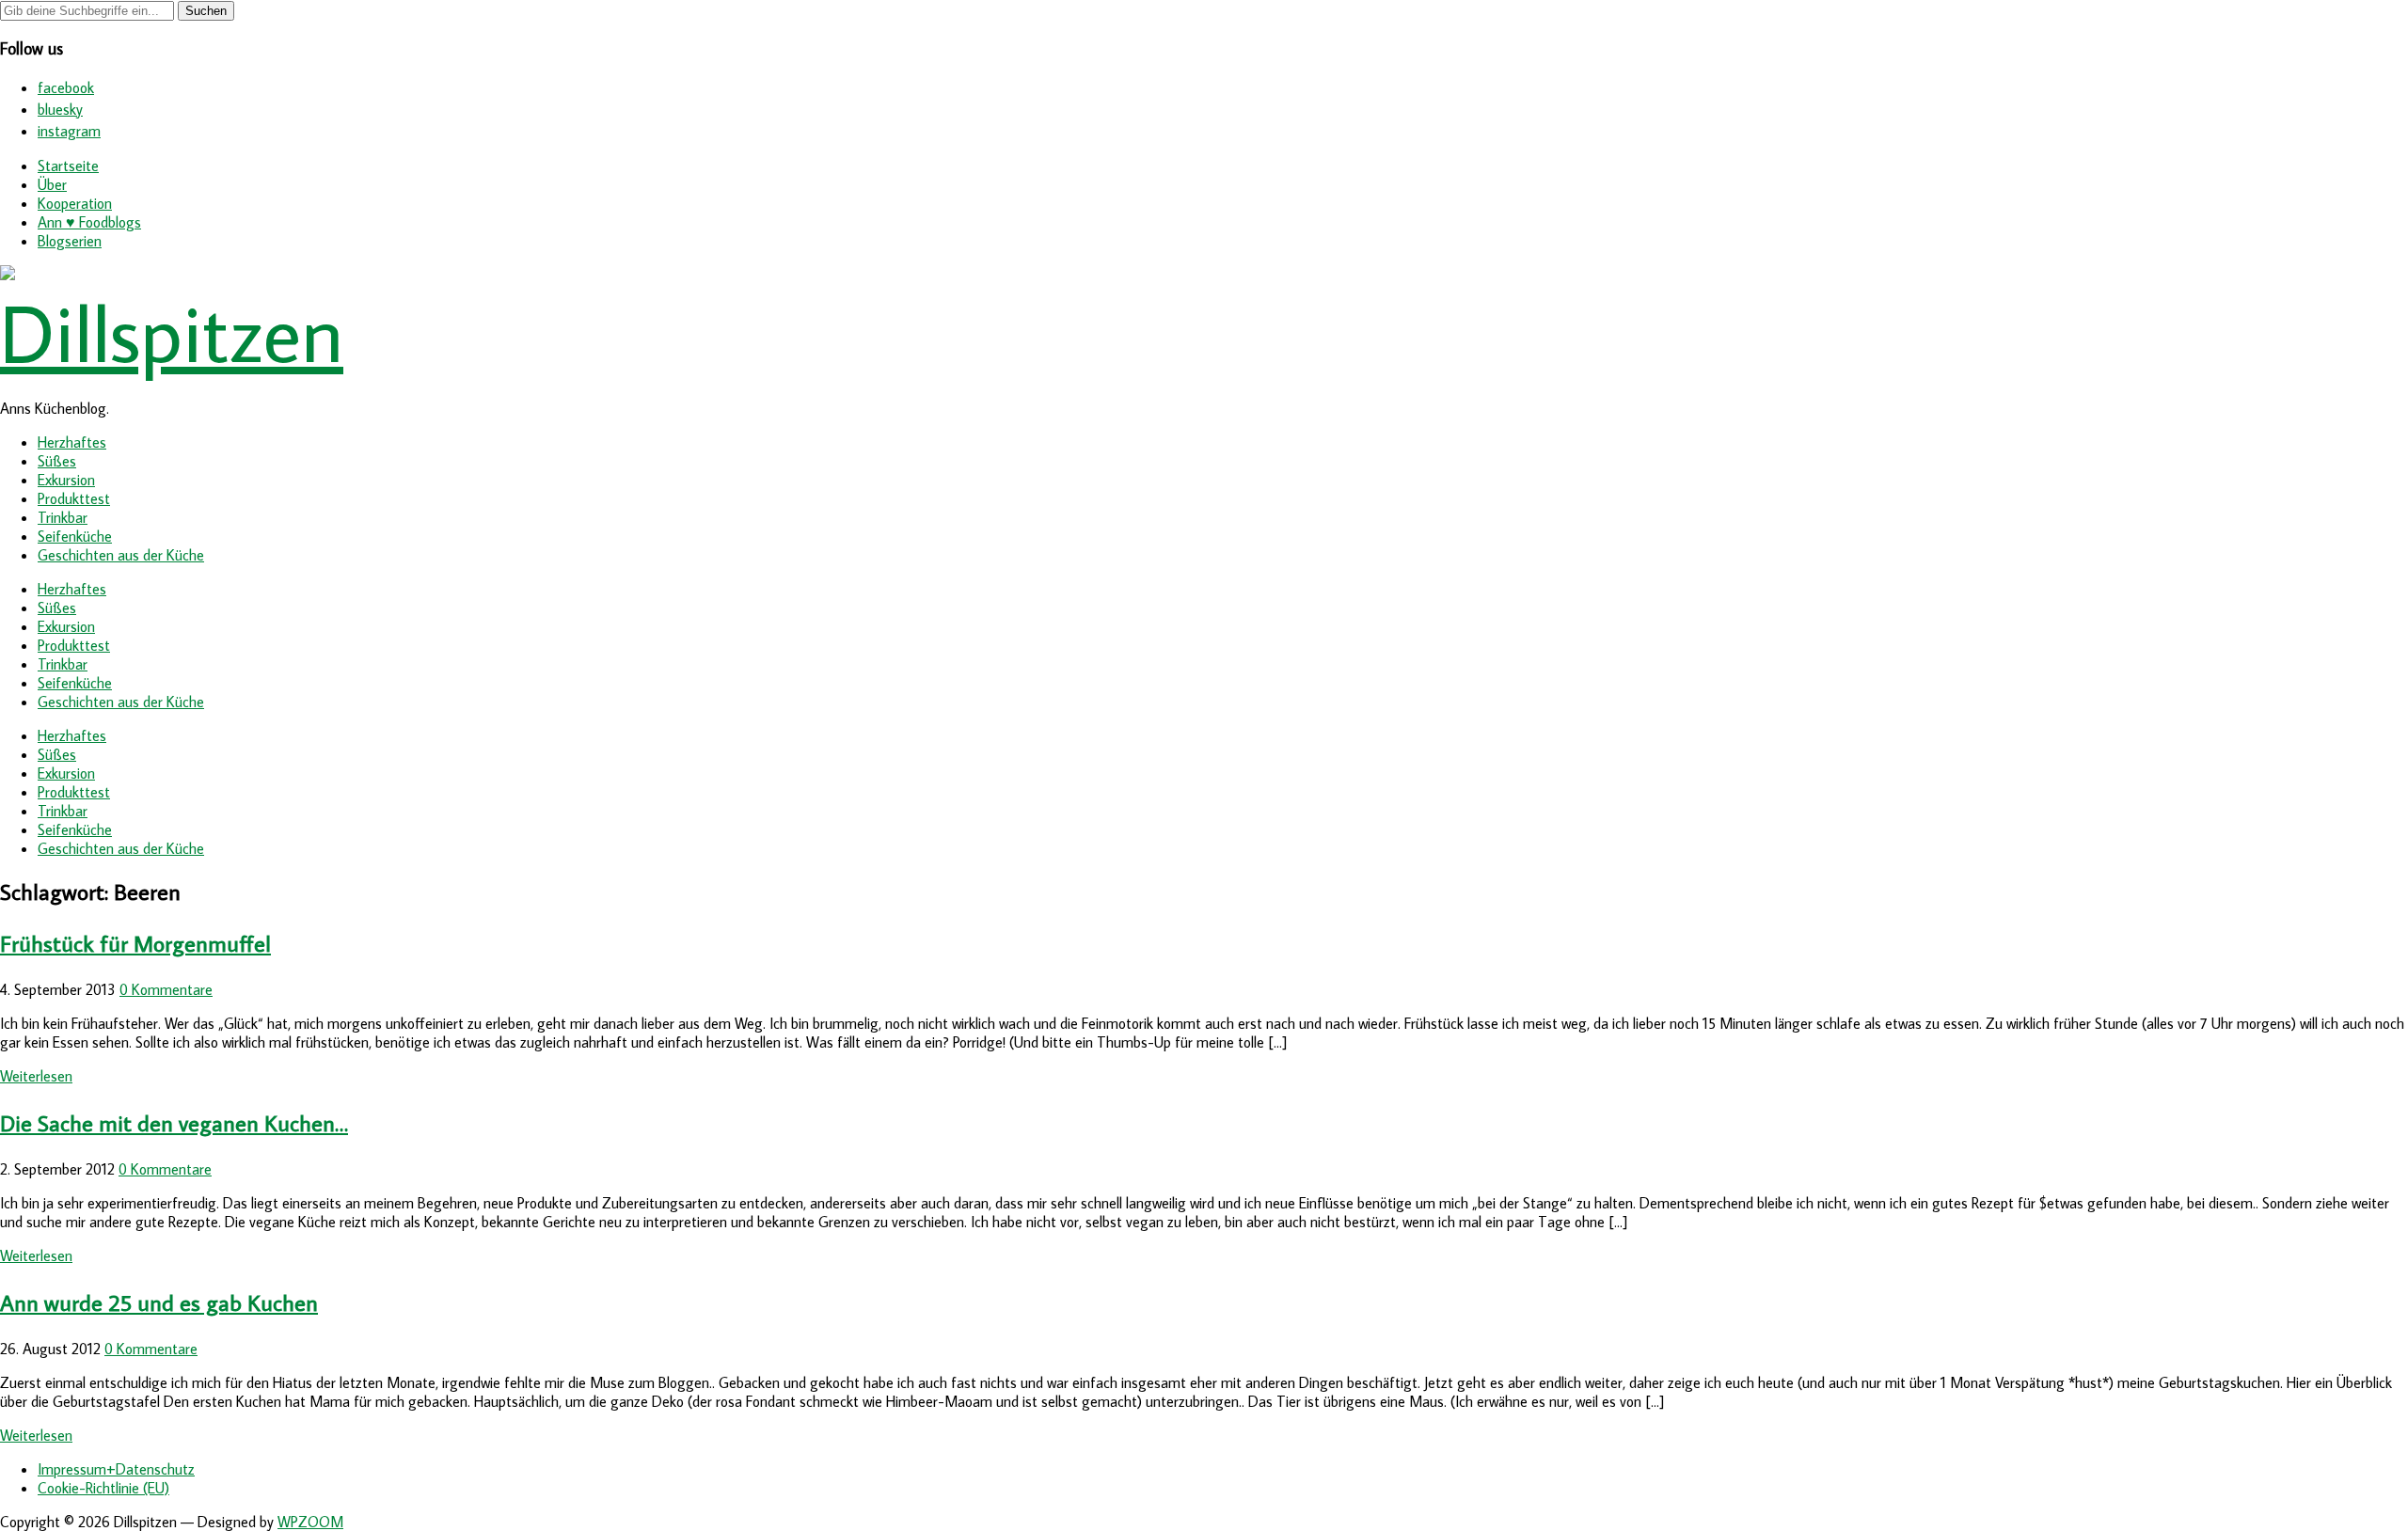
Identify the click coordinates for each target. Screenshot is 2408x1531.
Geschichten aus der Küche (121, 555)
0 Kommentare (166, 989)
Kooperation (75, 203)
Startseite (68, 166)
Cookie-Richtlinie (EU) (103, 1488)
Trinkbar (63, 517)
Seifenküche (75, 536)
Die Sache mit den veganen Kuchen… (174, 1122)
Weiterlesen (36, 1076)
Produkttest (74, 498)
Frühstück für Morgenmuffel (135, 943)
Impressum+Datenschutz (116, 1469)
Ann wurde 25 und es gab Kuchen (159, 1302)
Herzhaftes (72, 442)
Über (52, 184)
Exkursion (66, 480)
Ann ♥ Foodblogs (89, 222)
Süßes (57, 461)
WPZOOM (310, 1522)
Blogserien (70, 241)
